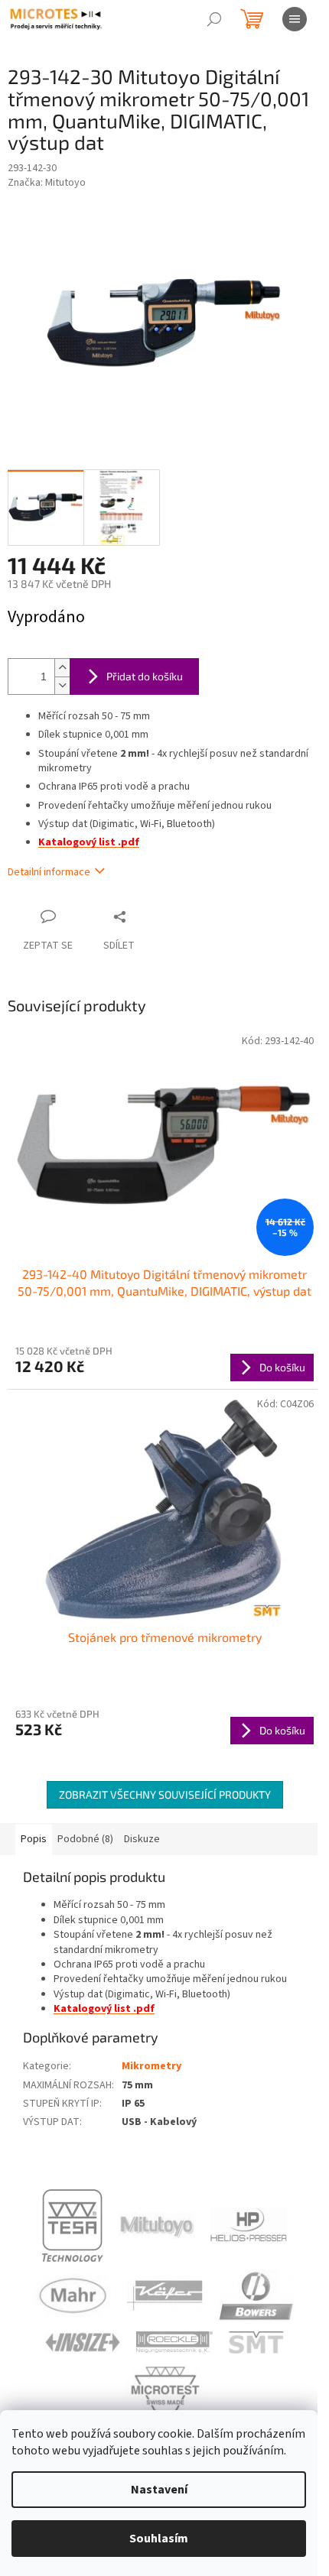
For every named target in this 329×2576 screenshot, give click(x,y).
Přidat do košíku (145, 676)
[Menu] (295, 19)
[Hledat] (214, 19)
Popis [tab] (34, 1839)
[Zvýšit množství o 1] (62, 668)
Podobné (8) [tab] (85, 1839)
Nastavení (159, 2490)
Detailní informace (49, 872)
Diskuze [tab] (142, 1839)
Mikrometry (151, 2066)
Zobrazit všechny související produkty (165, 1794)
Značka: (47, 183)
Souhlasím (159, 2539)
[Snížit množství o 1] (62, 685)
